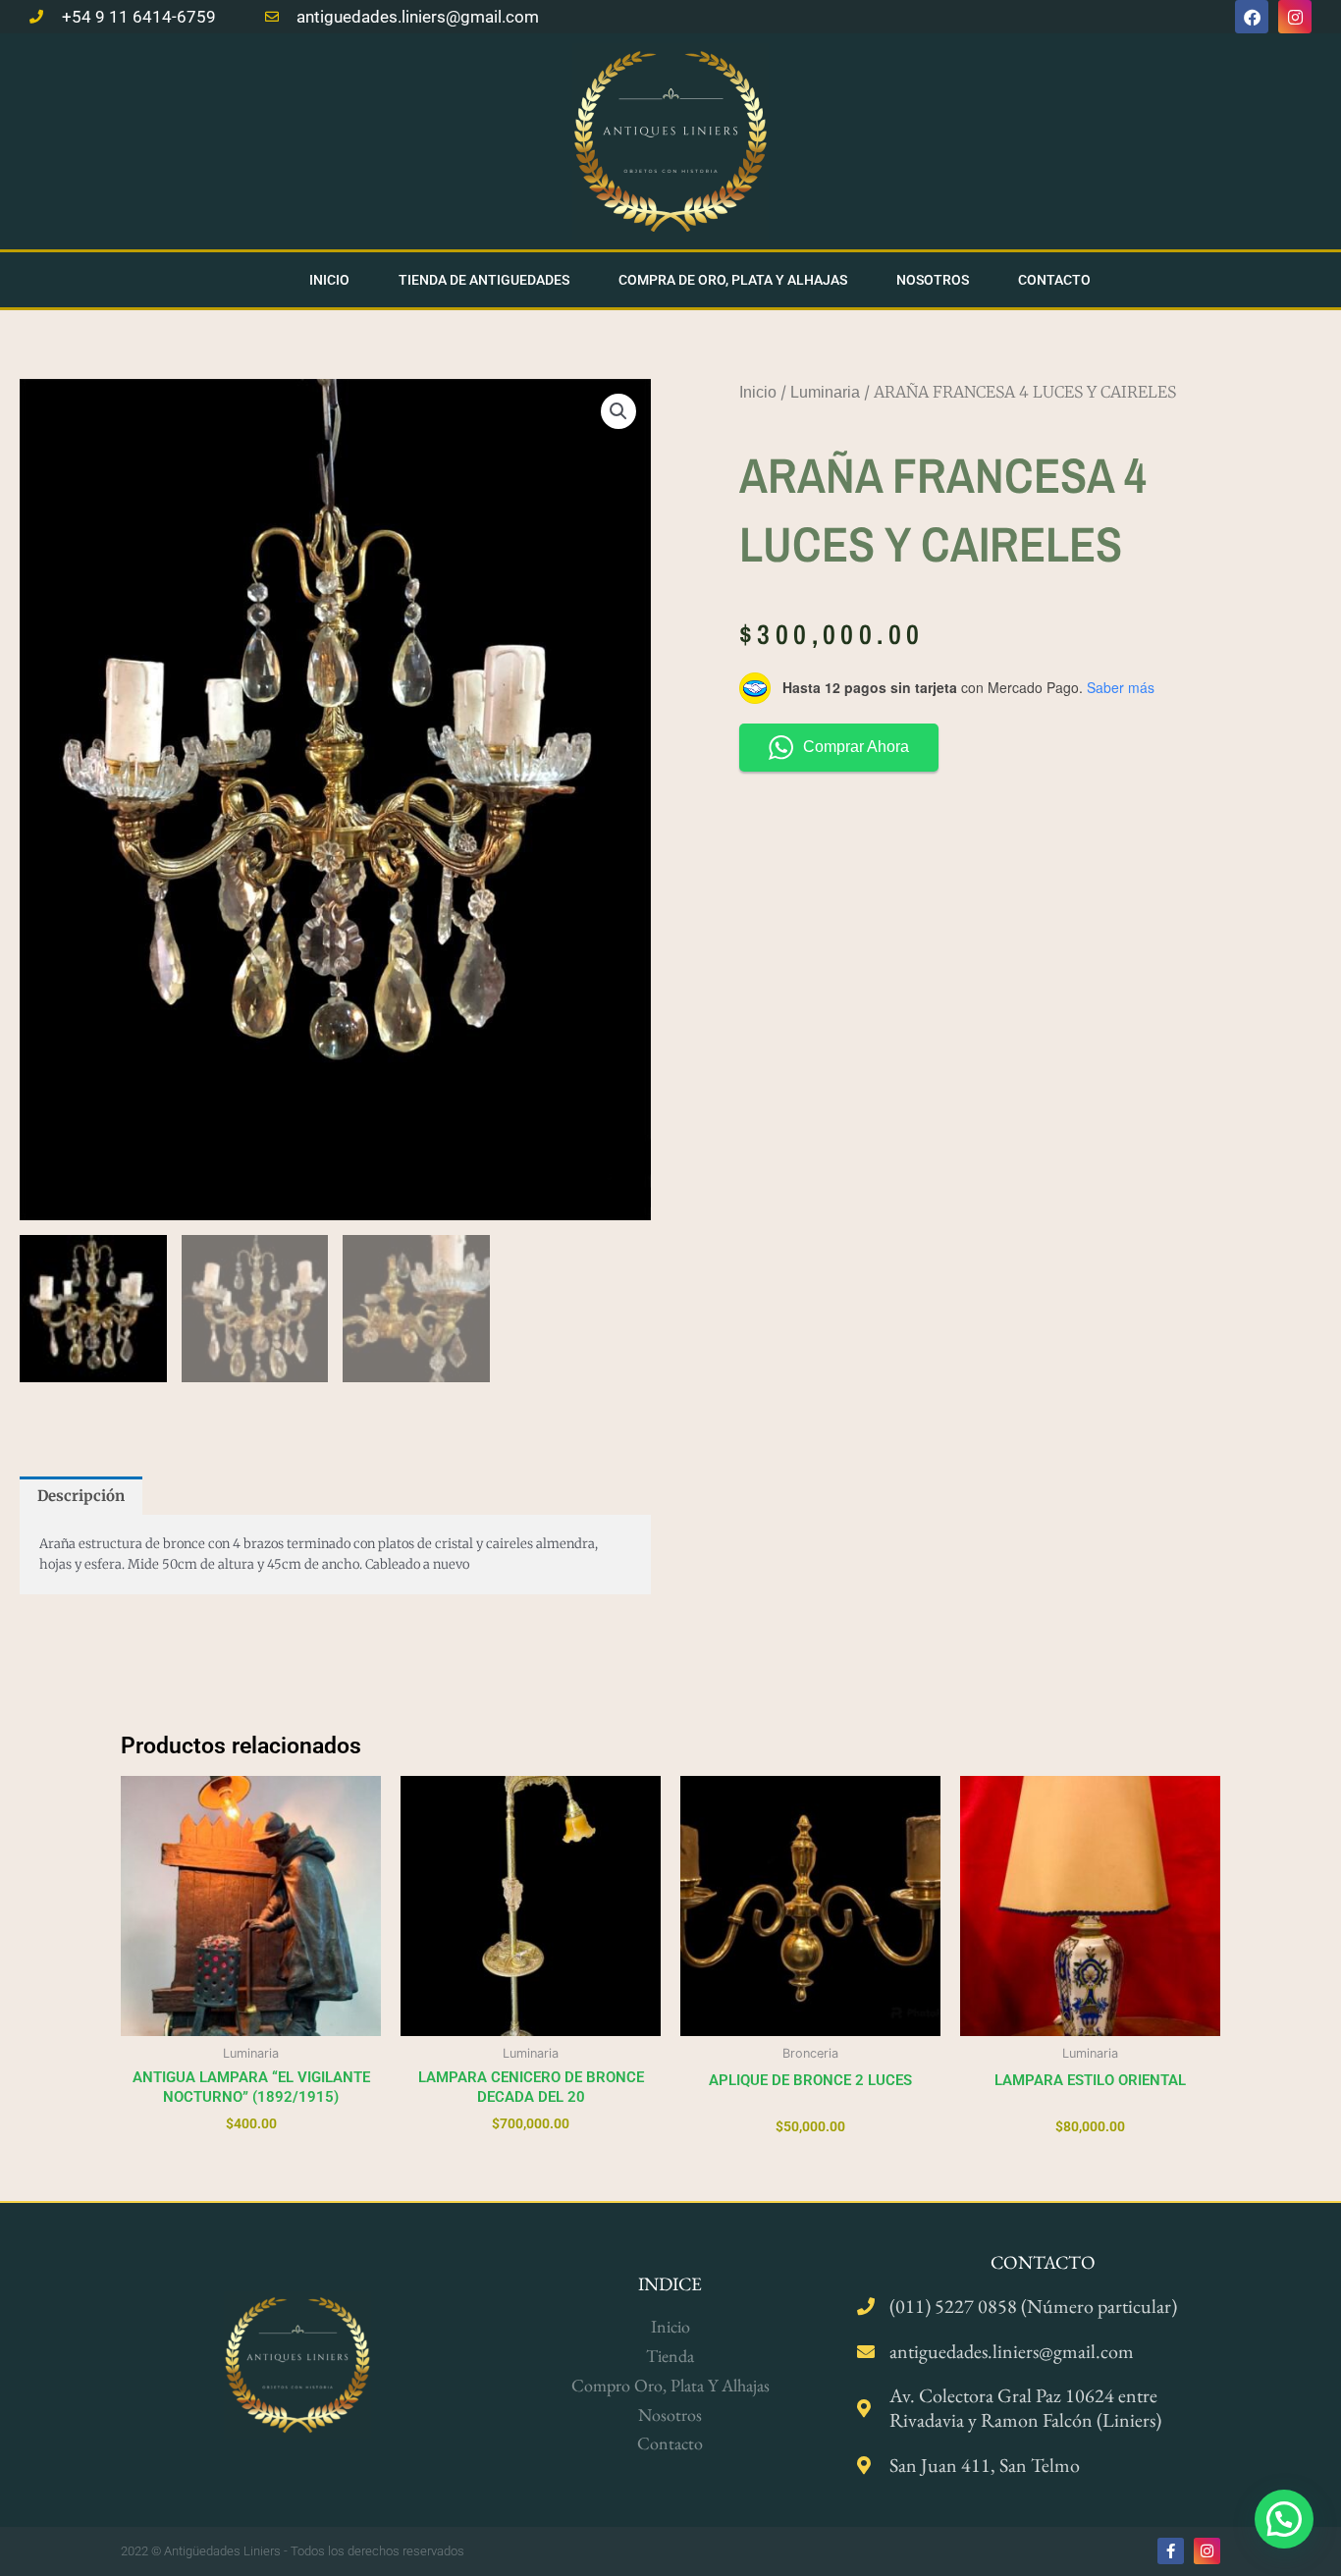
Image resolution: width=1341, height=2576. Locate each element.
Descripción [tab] (81, 1496)
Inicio (329, 280)
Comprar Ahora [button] (856, 747)
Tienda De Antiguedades (484, 280)
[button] (618, 411)
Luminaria (825, 392)
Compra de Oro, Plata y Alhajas (733, 280)
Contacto (1054, 280)
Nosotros (933, 280)
